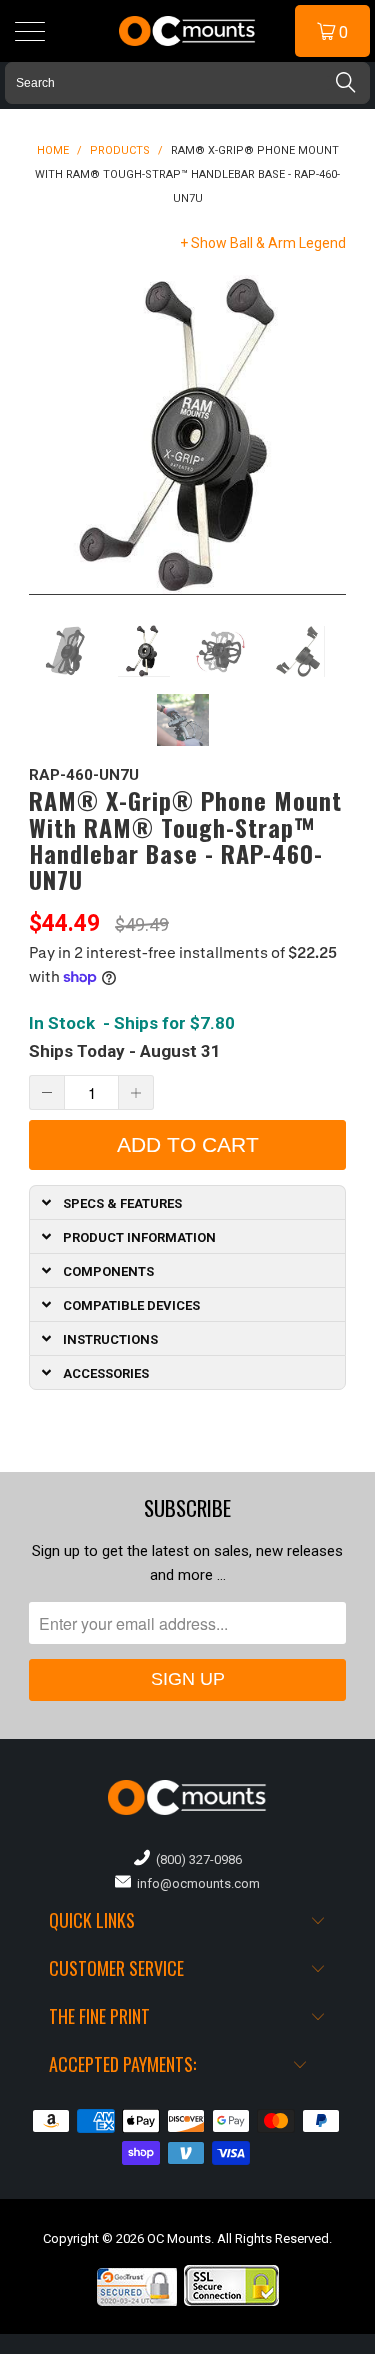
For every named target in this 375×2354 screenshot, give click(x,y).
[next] (327, 435)
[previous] (48, 435)
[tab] (188, 1202)
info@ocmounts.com (195, 1883)
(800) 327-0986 (196, 1859)
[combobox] (187, 83)
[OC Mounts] (188, 31)
